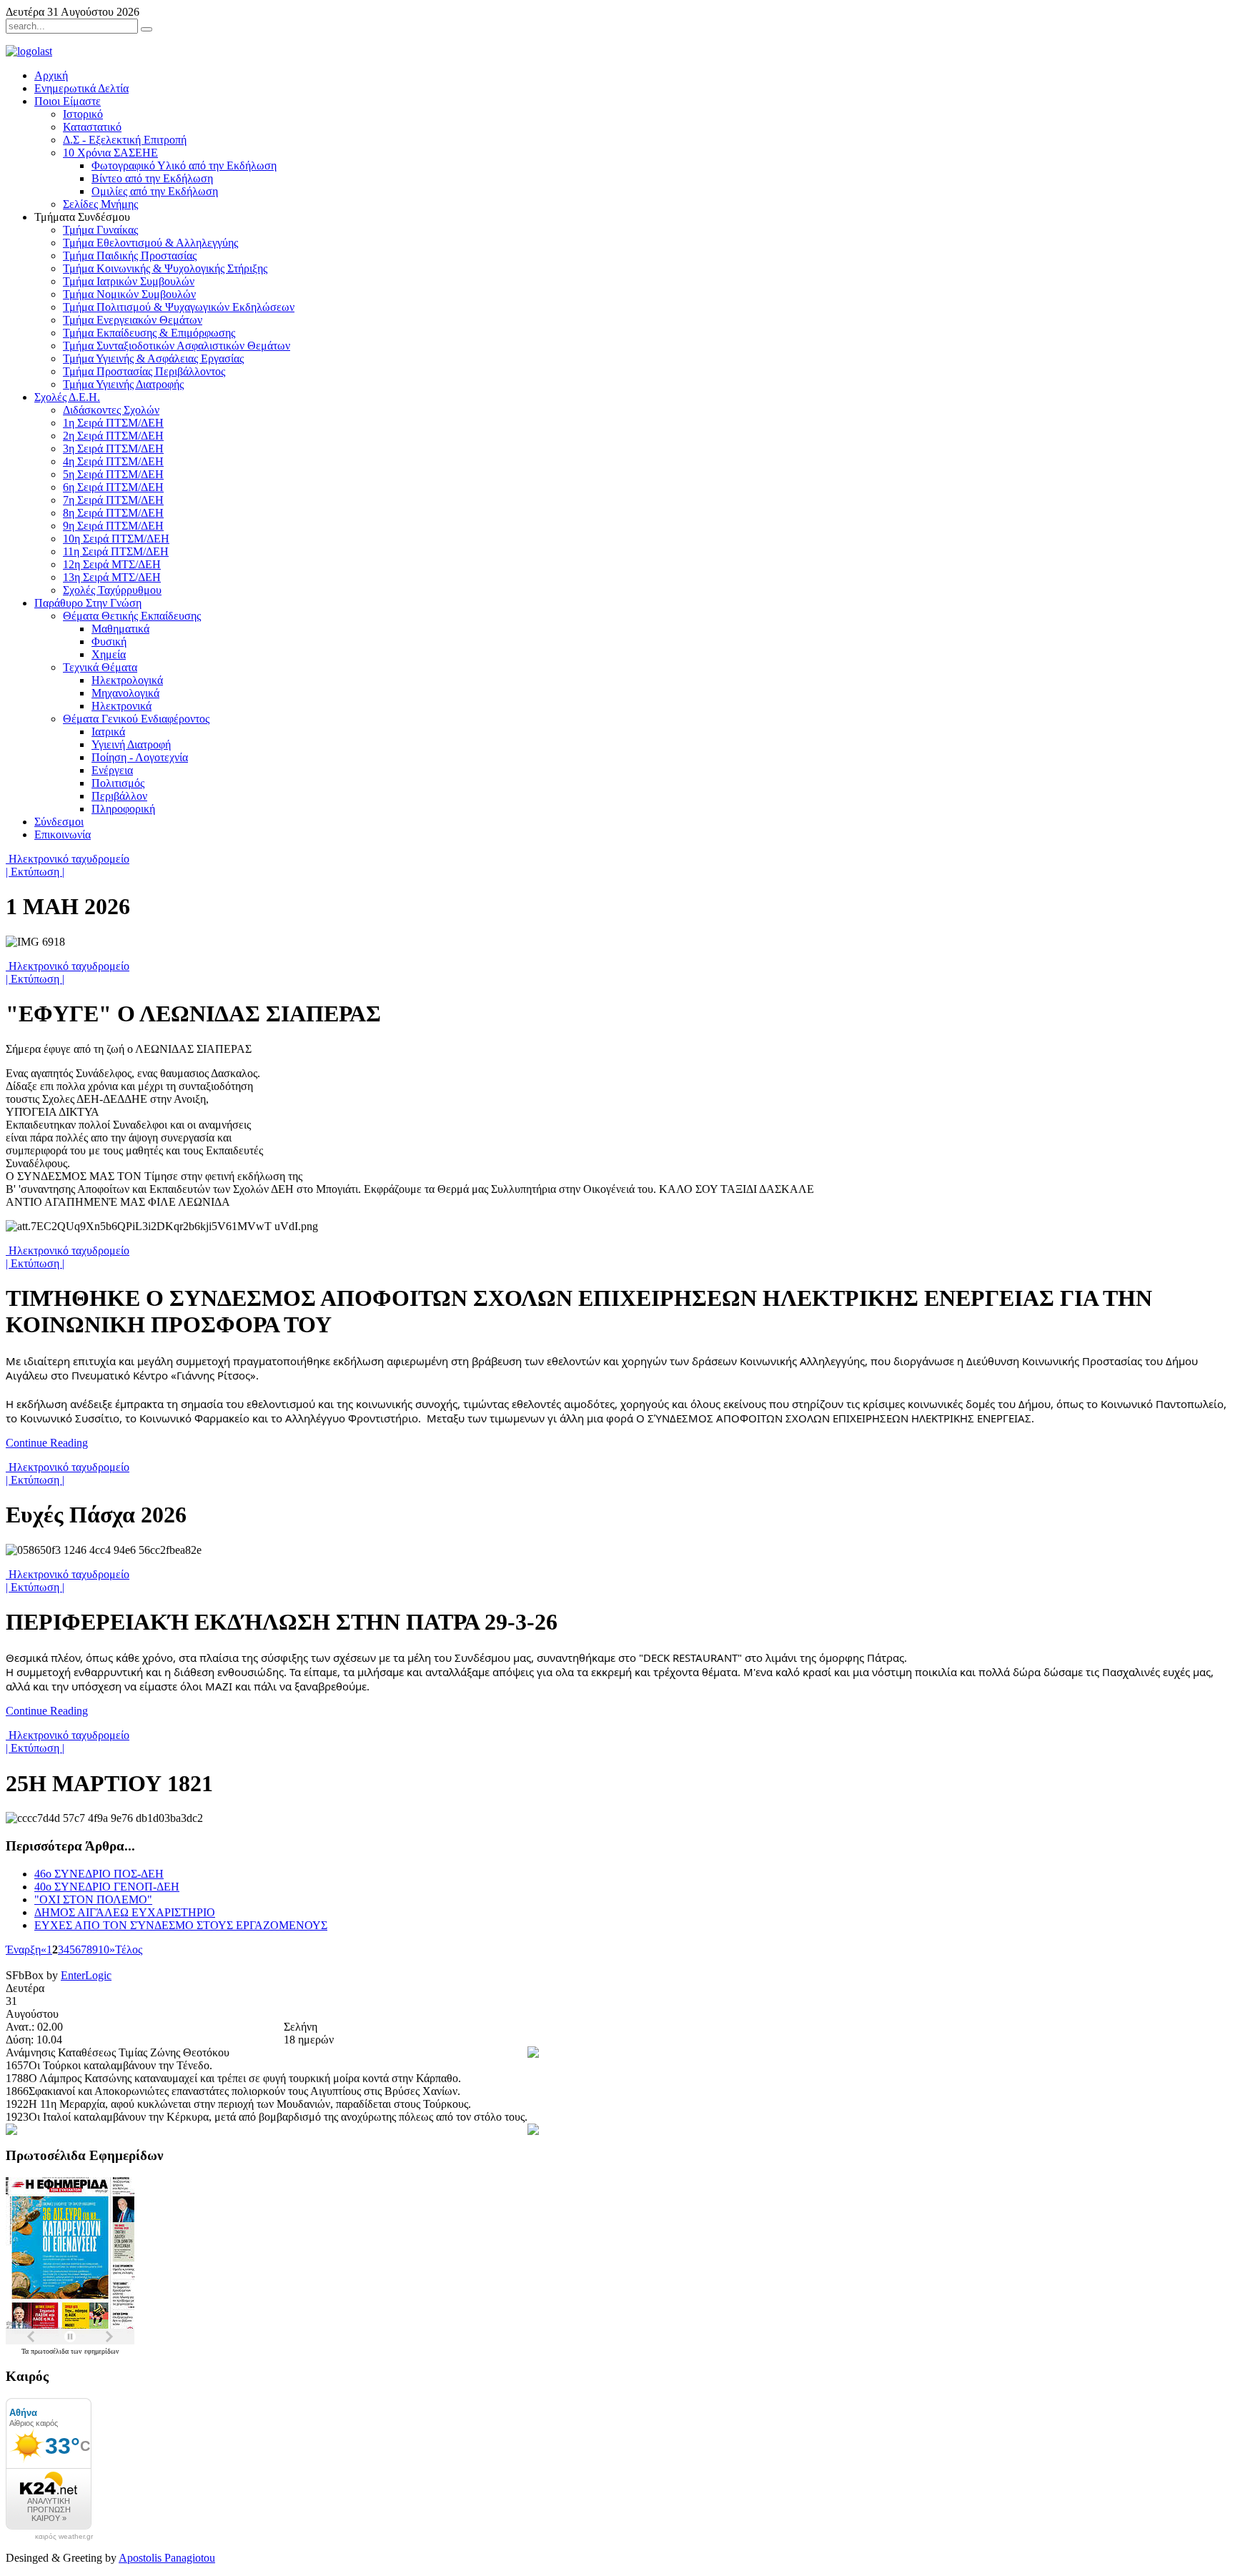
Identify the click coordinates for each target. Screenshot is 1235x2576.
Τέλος (129, 1950)
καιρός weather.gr (64, 2537)
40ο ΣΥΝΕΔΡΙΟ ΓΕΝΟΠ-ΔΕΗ (107, 1887)
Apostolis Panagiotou (167, 2558)
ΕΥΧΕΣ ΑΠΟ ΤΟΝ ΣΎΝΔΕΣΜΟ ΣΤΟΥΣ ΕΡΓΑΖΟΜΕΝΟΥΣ (181, 1925)
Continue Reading (47, 1443)
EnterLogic (86, 1975)
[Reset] (147, 29)
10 (104, 1950)
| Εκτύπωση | (35, 872)
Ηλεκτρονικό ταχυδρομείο (68, 859)
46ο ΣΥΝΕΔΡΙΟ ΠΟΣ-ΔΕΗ (99, 1874)
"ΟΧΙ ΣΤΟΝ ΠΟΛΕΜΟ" (93, 1899)
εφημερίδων (102, 2351)
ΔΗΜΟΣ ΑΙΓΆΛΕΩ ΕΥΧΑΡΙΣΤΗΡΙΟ (125, 1912)
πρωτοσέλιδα (51, 2351)
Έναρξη (23, 1950)
